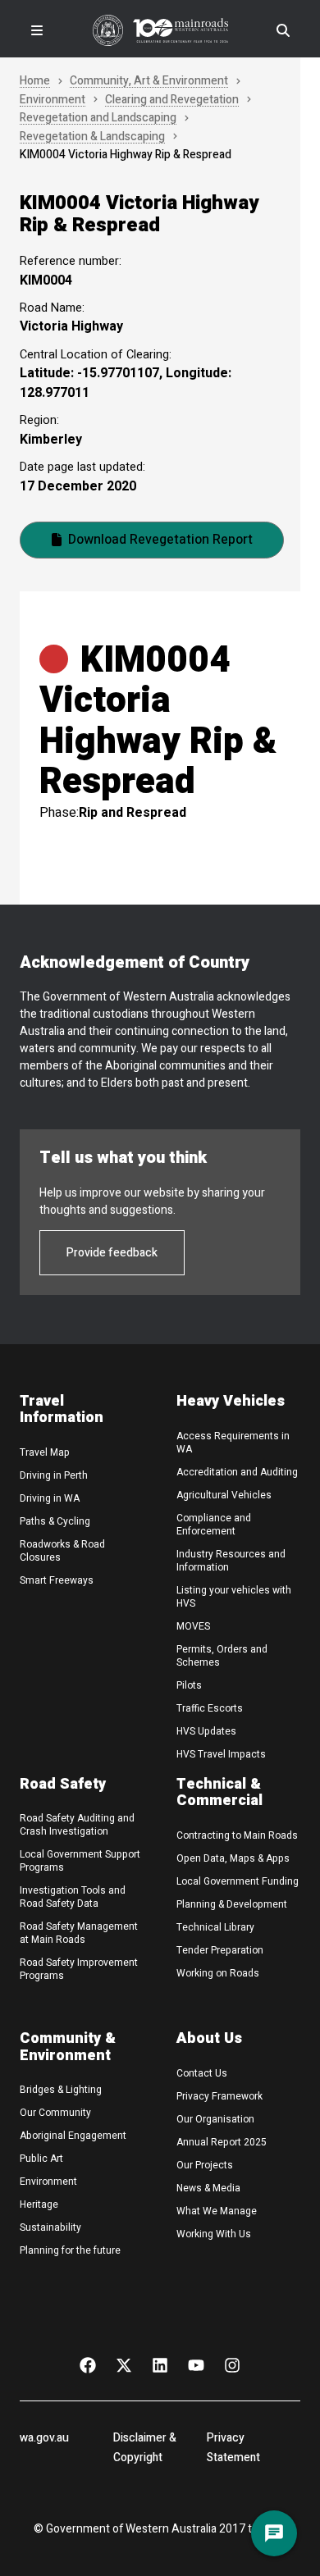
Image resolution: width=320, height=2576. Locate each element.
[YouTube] (196, 2364)
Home (35, 82)
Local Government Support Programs (80, 1861)
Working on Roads (218, 1973)
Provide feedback (112, 1253)
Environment (53, 100)
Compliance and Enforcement (214, 1525)
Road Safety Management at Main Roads (79, 1933)
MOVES (193, 1626)
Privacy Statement (233, 2448)
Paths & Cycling (55, 1521)
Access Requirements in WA (233, 1443)
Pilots (189, 1685)
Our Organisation (215, 2119)
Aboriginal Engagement (73, 2136)
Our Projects (205, 2165)
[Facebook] (88, 2364)
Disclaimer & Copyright (145, 2448)
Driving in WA (50, 1498)
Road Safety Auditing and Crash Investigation (77, 1825)
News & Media (208, 2188)
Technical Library (215, 1927)
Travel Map (45, 1452)
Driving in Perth (54, 1475)
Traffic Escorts (210, 1708)
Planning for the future (70, 2250)
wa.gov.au (44, 2438)
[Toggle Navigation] (37, 30)
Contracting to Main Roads (237, 1835)
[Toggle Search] (283, 30)
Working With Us (214, 2234)
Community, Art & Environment (149, 82)
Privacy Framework (219, 2096)
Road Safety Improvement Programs (79, 1969)
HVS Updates (206, 1731)
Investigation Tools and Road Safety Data (73, 1897)
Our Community (55, 2113)
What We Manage (217, 2211)
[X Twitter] (124, 2364)
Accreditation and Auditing (237, 1472)
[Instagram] (232, 2364)
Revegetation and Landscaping (98, 119)
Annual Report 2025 (222, 2142)
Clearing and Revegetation (172, 100)
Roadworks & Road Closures (62, 1551)
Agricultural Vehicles (224, 1495)
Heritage (39, 2204)
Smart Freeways (57, 1580)
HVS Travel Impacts (221, 1754)
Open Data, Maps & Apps (233, 1858)
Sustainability (50, 2227)
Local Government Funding (238, 1881)
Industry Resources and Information (231, 1561)
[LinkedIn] (160, 2364)
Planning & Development (232, 1904)
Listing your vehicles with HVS (234, 1597)
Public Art (41, 2159)
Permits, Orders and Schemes (222, 1656)
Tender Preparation (220, 1950)
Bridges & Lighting (61, 2090)
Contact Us (202, 2073)
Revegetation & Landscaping (92, 137)
